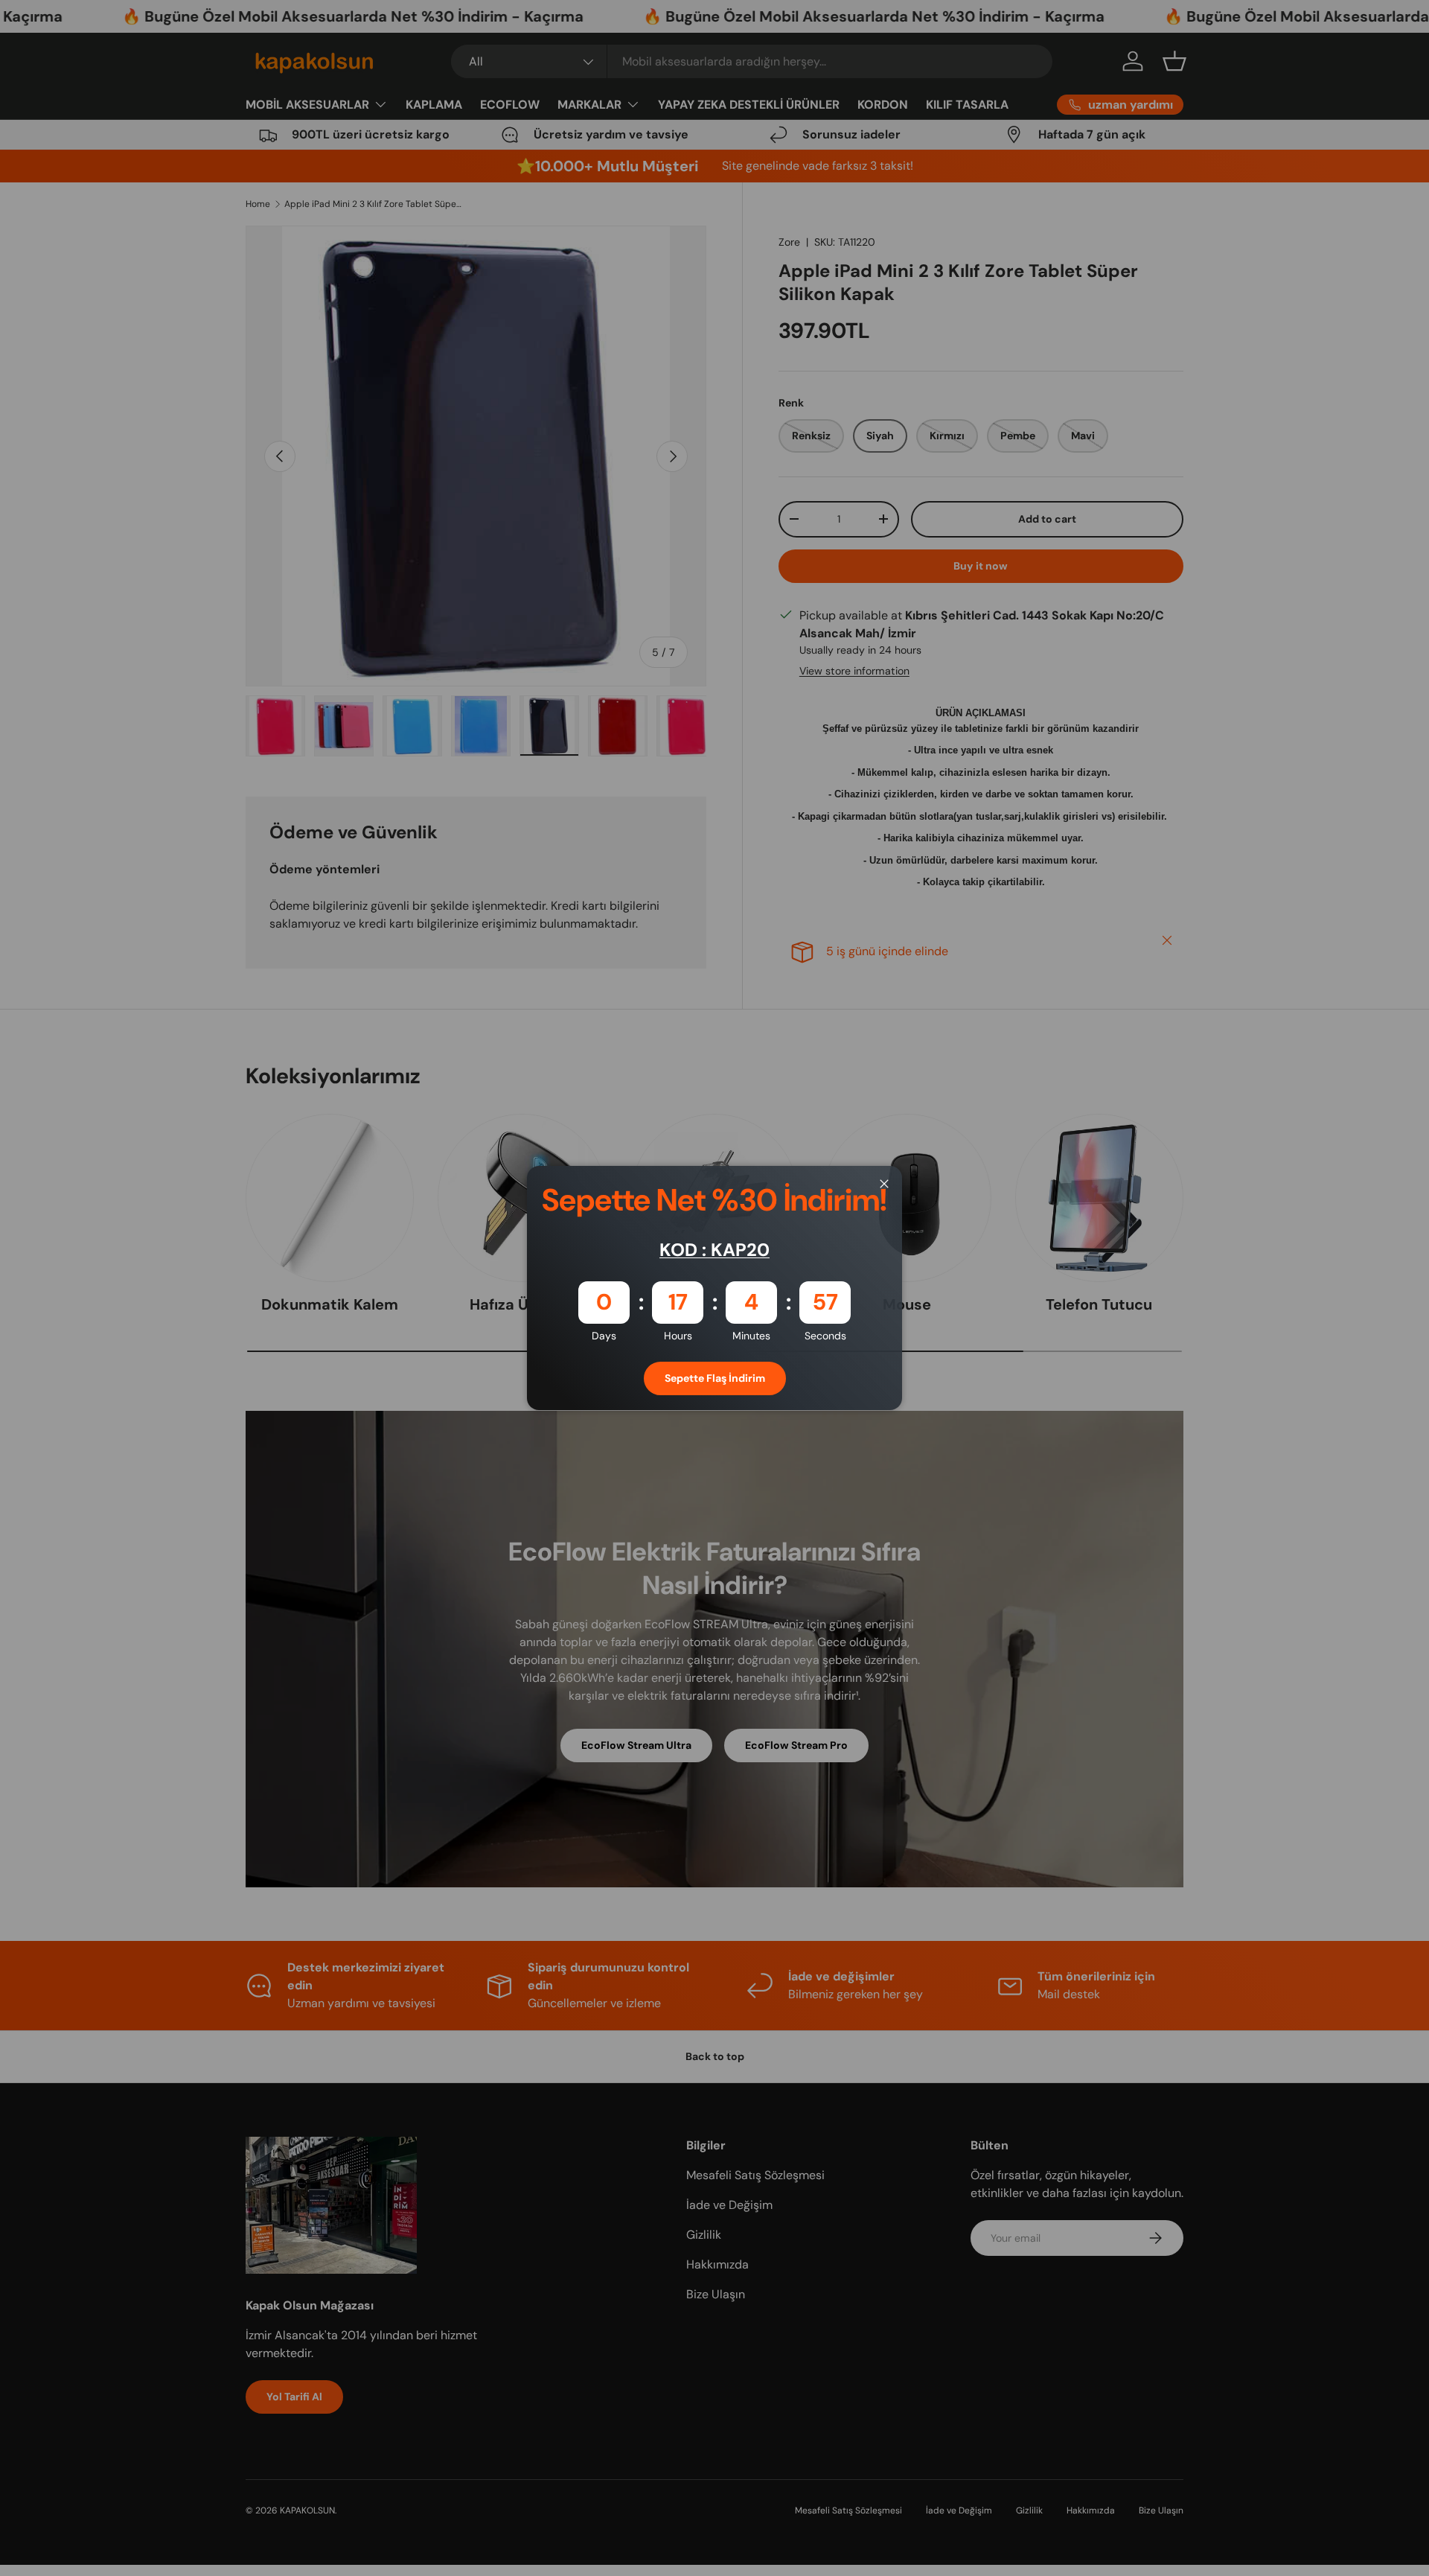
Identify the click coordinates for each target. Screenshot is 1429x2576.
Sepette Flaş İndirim (715, 1378)
